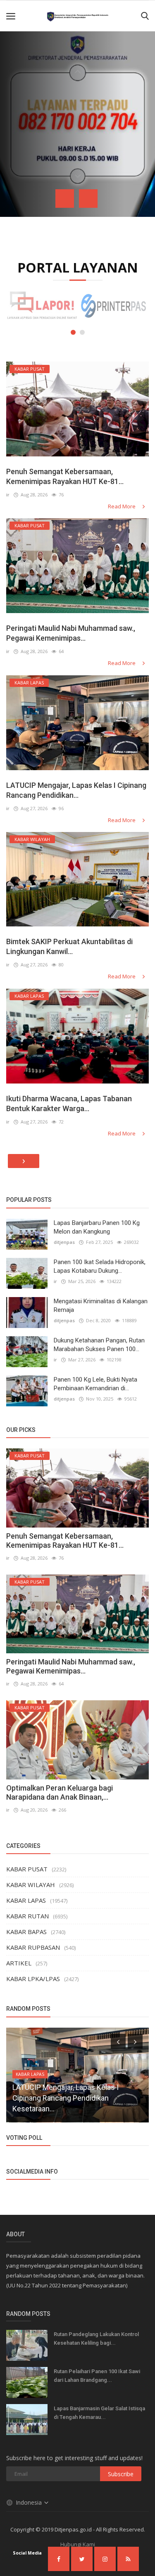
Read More (122, 506)
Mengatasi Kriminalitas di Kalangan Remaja (101, 1306)
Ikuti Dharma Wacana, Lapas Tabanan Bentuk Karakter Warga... (69, 1103)
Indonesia (30, 2502)
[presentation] (65, 199)
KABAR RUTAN (27, 1916)
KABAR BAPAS (26, 1932)
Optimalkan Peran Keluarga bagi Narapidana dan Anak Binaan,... (60, 1792)
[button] (73, 332)
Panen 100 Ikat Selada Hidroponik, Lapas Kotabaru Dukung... (100, 1266)
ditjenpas (64, 1242)
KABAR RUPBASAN (33, 1947)
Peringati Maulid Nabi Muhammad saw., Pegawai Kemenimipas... (71, 633)
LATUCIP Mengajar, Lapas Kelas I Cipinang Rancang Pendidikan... (76, 790)
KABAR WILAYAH (31, 1885)
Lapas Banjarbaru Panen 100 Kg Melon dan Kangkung (97, 1227)
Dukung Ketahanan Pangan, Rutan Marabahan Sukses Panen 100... (99, 1345)
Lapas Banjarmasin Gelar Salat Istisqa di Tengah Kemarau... (99, 2413)
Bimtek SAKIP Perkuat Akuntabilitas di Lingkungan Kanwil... (69, 946)
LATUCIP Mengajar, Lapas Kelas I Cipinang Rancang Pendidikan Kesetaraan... (66, 2098)
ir (8, 495)
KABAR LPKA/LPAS (33, 1979)
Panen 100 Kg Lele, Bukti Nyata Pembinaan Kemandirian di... (95, 1384)
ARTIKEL (19, 1963)
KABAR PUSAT (27, 1869)
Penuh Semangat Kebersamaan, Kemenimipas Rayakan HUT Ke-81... (65, 476)
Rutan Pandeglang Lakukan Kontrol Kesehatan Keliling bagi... (96, 2339)
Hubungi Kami (78, 2544)
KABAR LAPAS (26, 1900)
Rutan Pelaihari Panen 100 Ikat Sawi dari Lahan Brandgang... (97, 2376)
